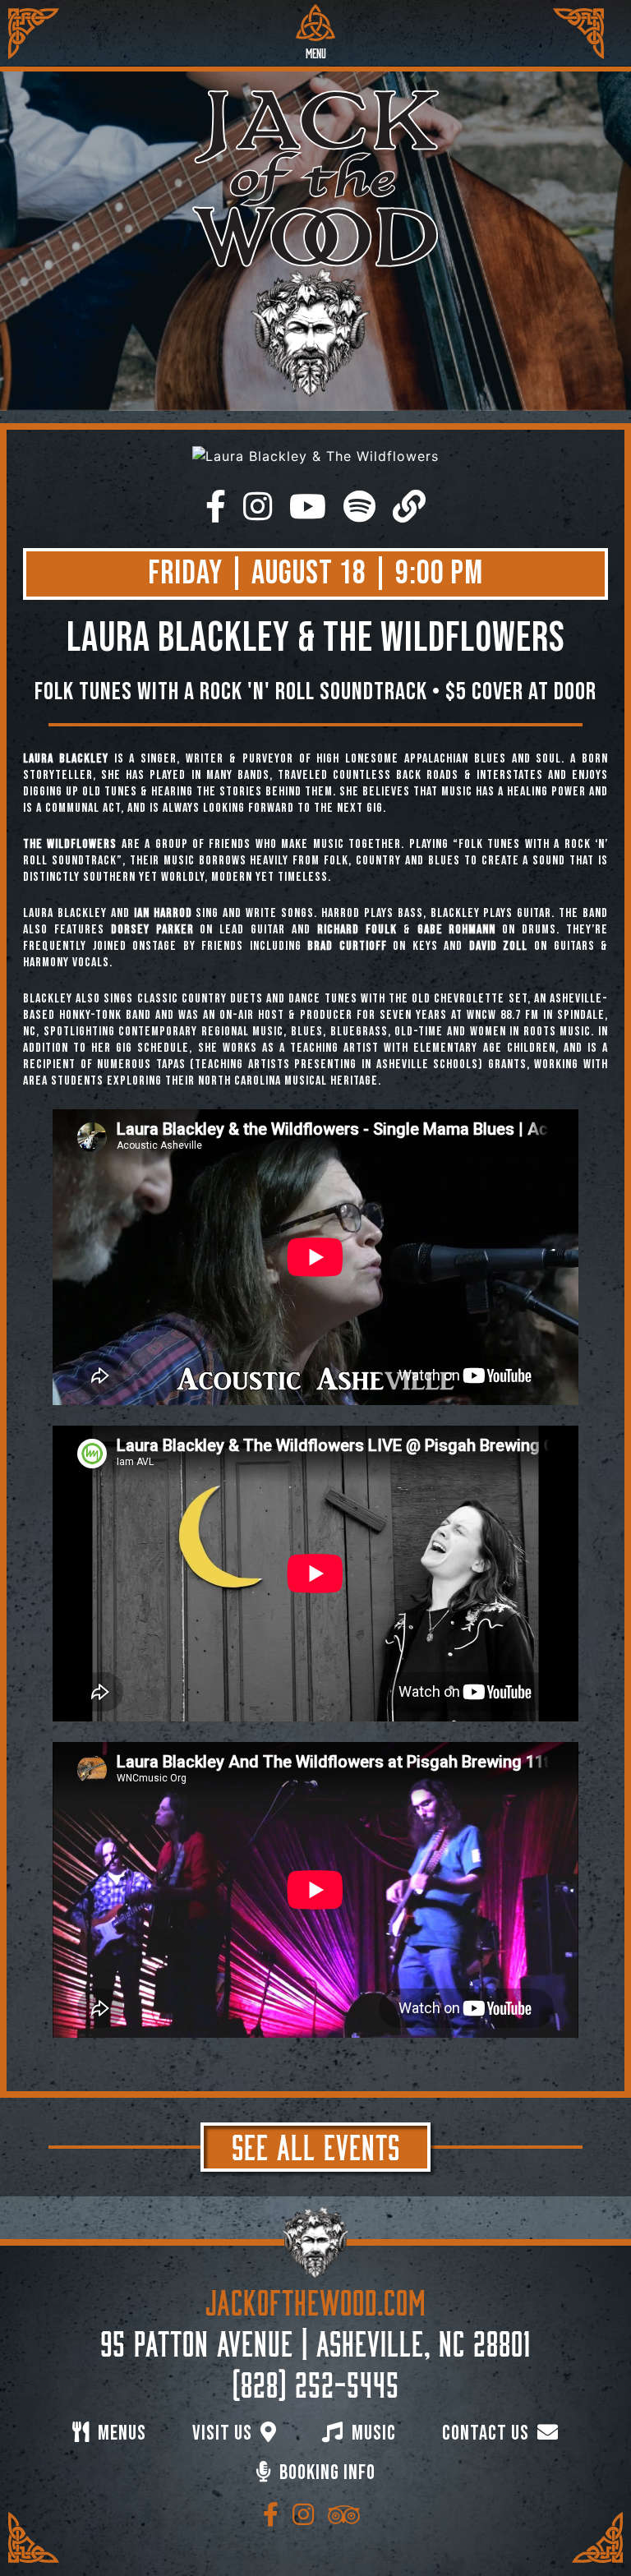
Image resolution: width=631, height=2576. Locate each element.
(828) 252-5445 (316, 2381)
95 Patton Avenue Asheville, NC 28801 (315, 2340)
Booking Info (325, 2473)
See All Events (316, 2144)
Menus (120, 2433)
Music (372, 2433)
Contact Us (488, 2433)
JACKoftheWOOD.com (316, 2299)
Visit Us (224, 2433)
